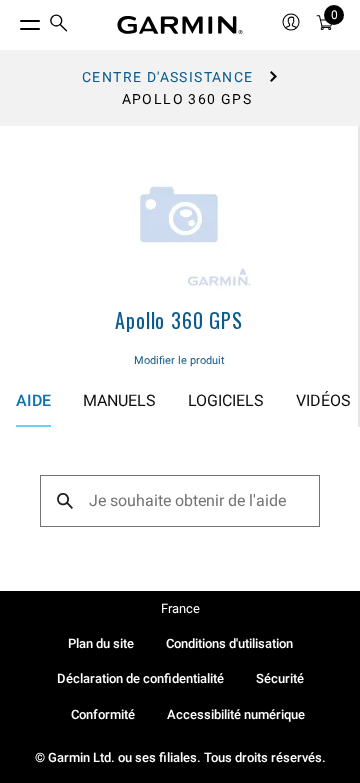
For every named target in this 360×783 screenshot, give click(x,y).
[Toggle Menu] (12, 20)
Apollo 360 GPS (178, 320)
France (180, 608)
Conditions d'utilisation (229, 643)
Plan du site (101, 643)
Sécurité (280, 678)
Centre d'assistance (168, 77)
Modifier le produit (179, 360)
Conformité (103, 714)
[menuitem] (59, 25)
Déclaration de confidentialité (140, 678)
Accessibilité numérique (236, 714)
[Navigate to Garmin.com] (180, 25)
